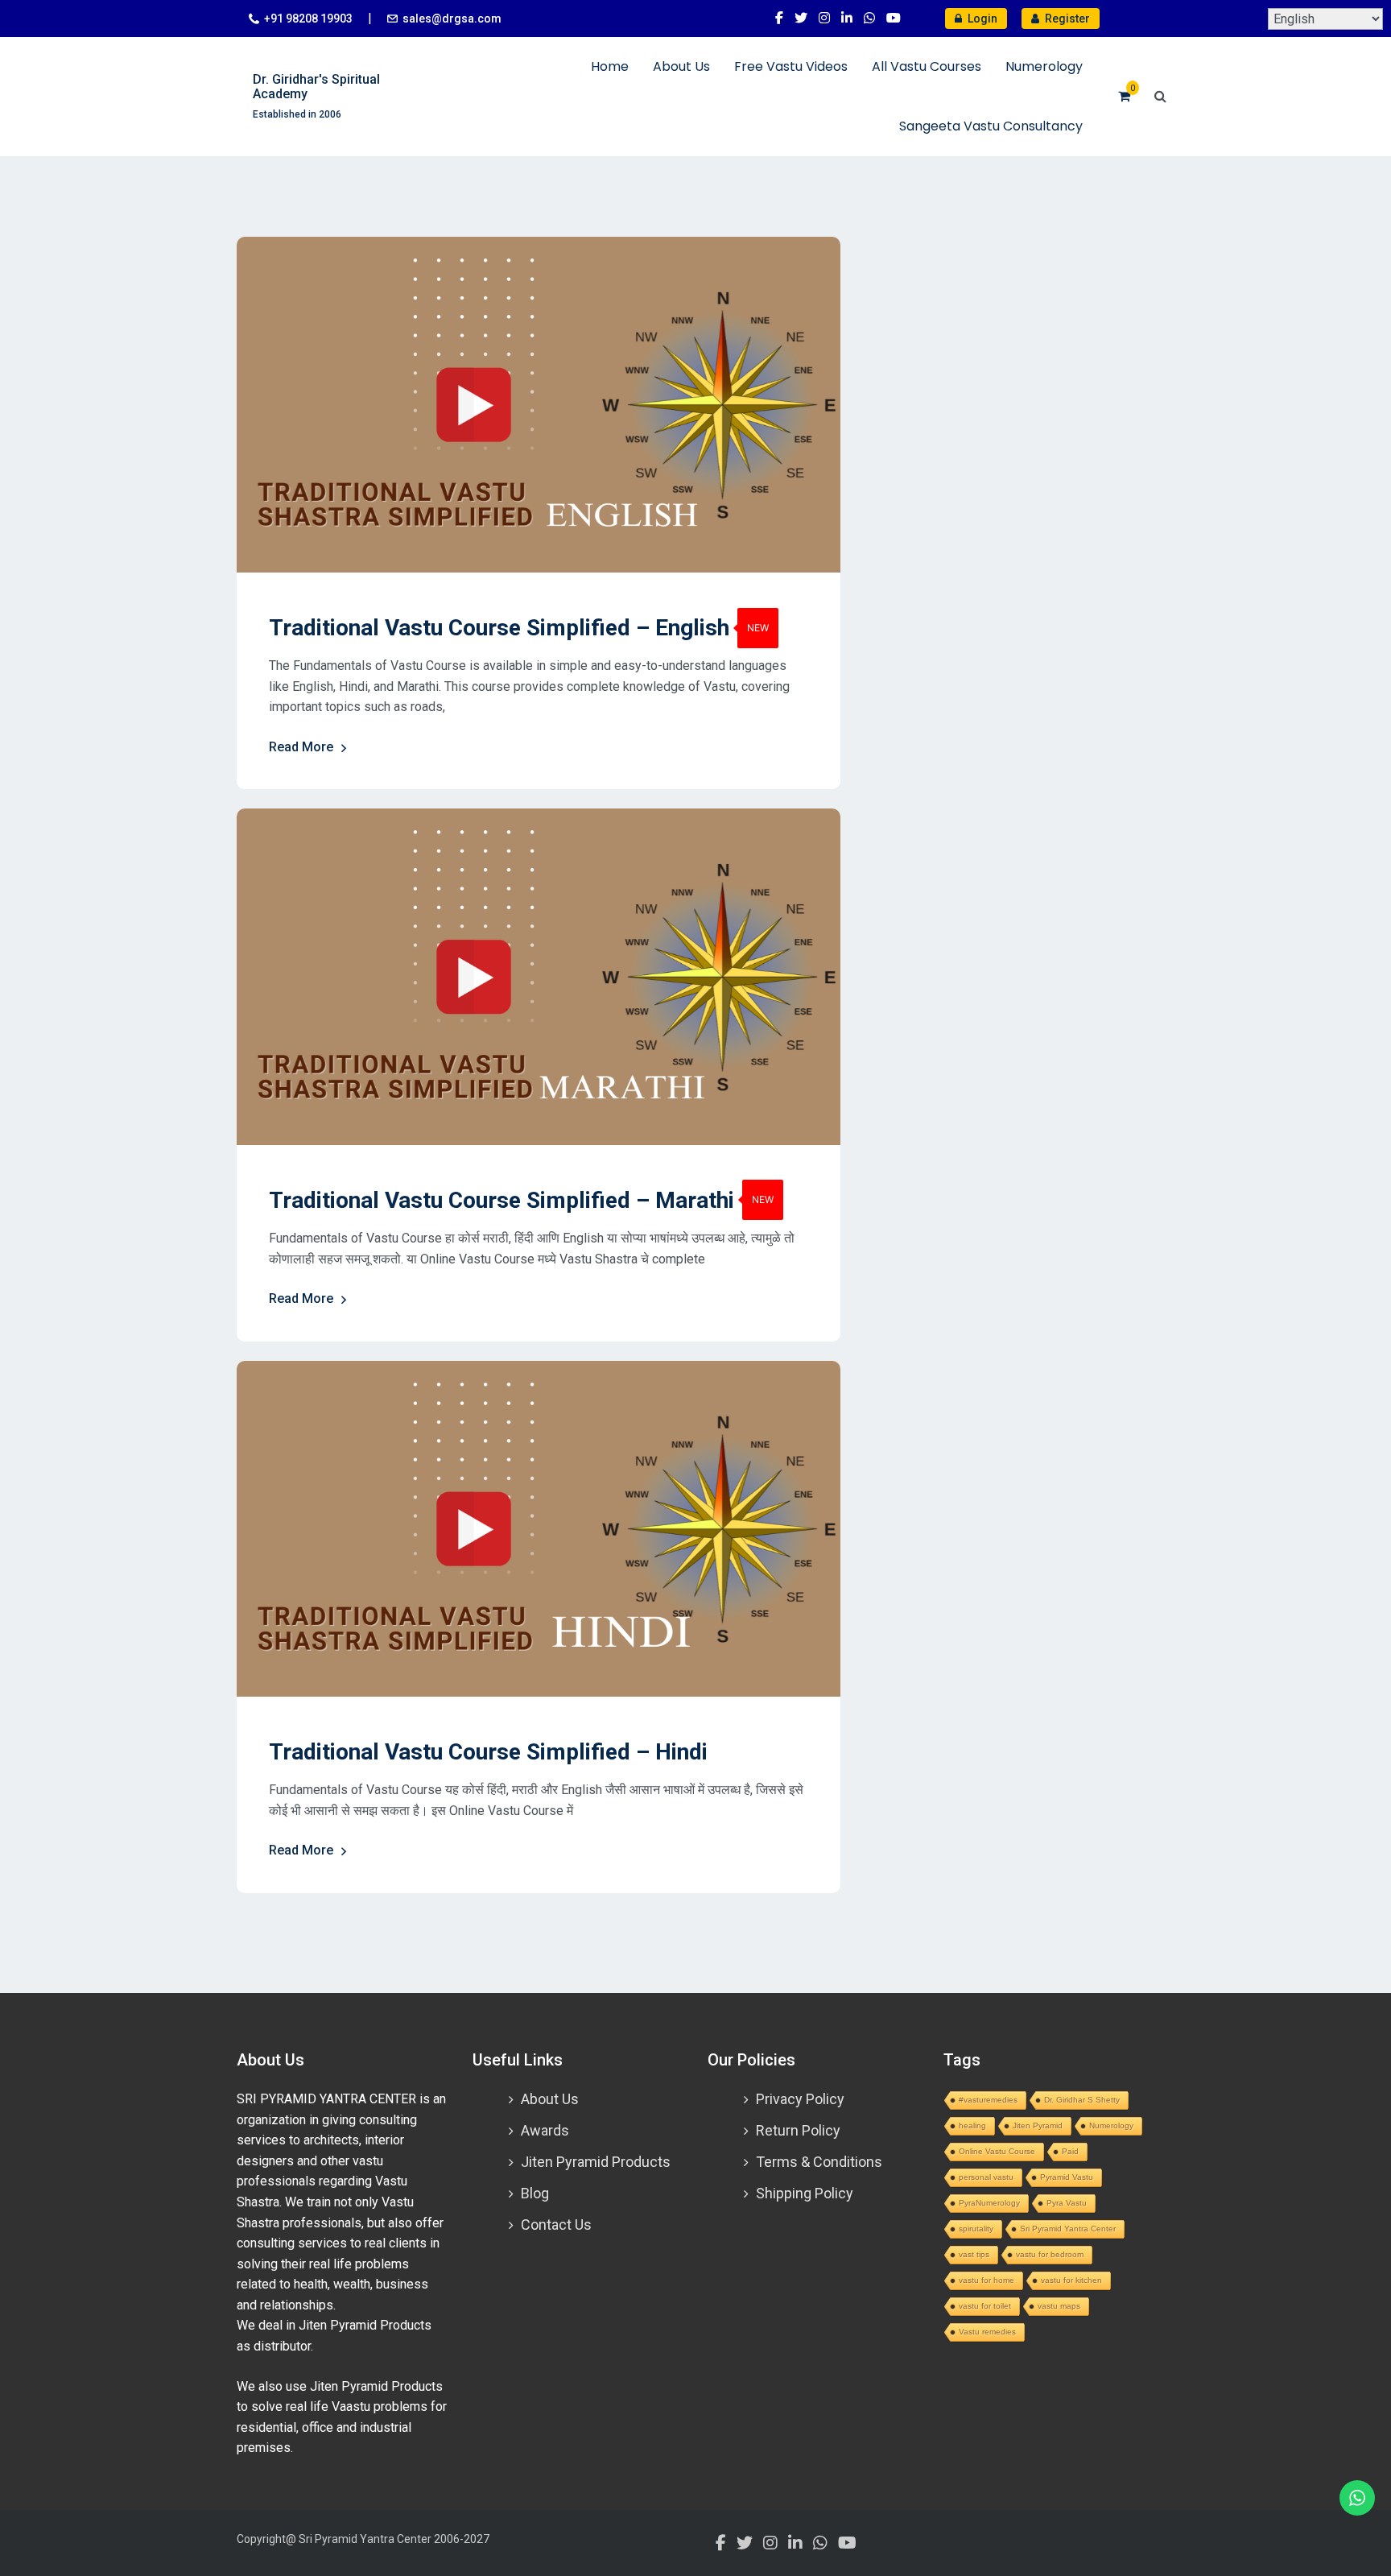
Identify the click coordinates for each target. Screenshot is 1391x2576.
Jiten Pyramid (1038, 2125)
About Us (681, 66)
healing (972, 2125)
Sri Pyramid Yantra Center (1068, 2229)
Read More (301, 747)
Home (610, 66)
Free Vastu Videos (791, 66)
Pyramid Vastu (1067, 2177)
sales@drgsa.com (452, 19)
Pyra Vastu (1067, 2203)
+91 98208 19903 (308, 19)
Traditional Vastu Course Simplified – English (499, 628)
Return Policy (798, 2130)
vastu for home (986, 2280)
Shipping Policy (805, 2193)
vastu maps (1059, 2306)
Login (981, 19)
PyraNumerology (989, 2203)
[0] (1124, 96)
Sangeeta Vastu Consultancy (991, 126)
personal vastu (986, 2177)
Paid (1070, 2151)
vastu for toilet (985, 2306)
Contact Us (556, 2225)
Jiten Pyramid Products (596, 2162)
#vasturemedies (988, 2100)
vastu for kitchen (1071, 2280)
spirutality (976, 2229)
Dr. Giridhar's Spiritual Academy (316, 87)
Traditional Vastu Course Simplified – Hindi (488, 1752)
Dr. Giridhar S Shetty (1082, 2100)
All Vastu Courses (927, 66)
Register (1066, 19)
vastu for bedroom (1050, 2254)
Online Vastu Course (997, 2151)
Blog (535, 2193)
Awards (545, 2130)
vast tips (974, 2254)
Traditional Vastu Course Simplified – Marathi (502, 1200)
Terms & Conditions (819, 2162)
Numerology (1044, 66)
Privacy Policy (800, 2099)
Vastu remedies (987, 2332)
